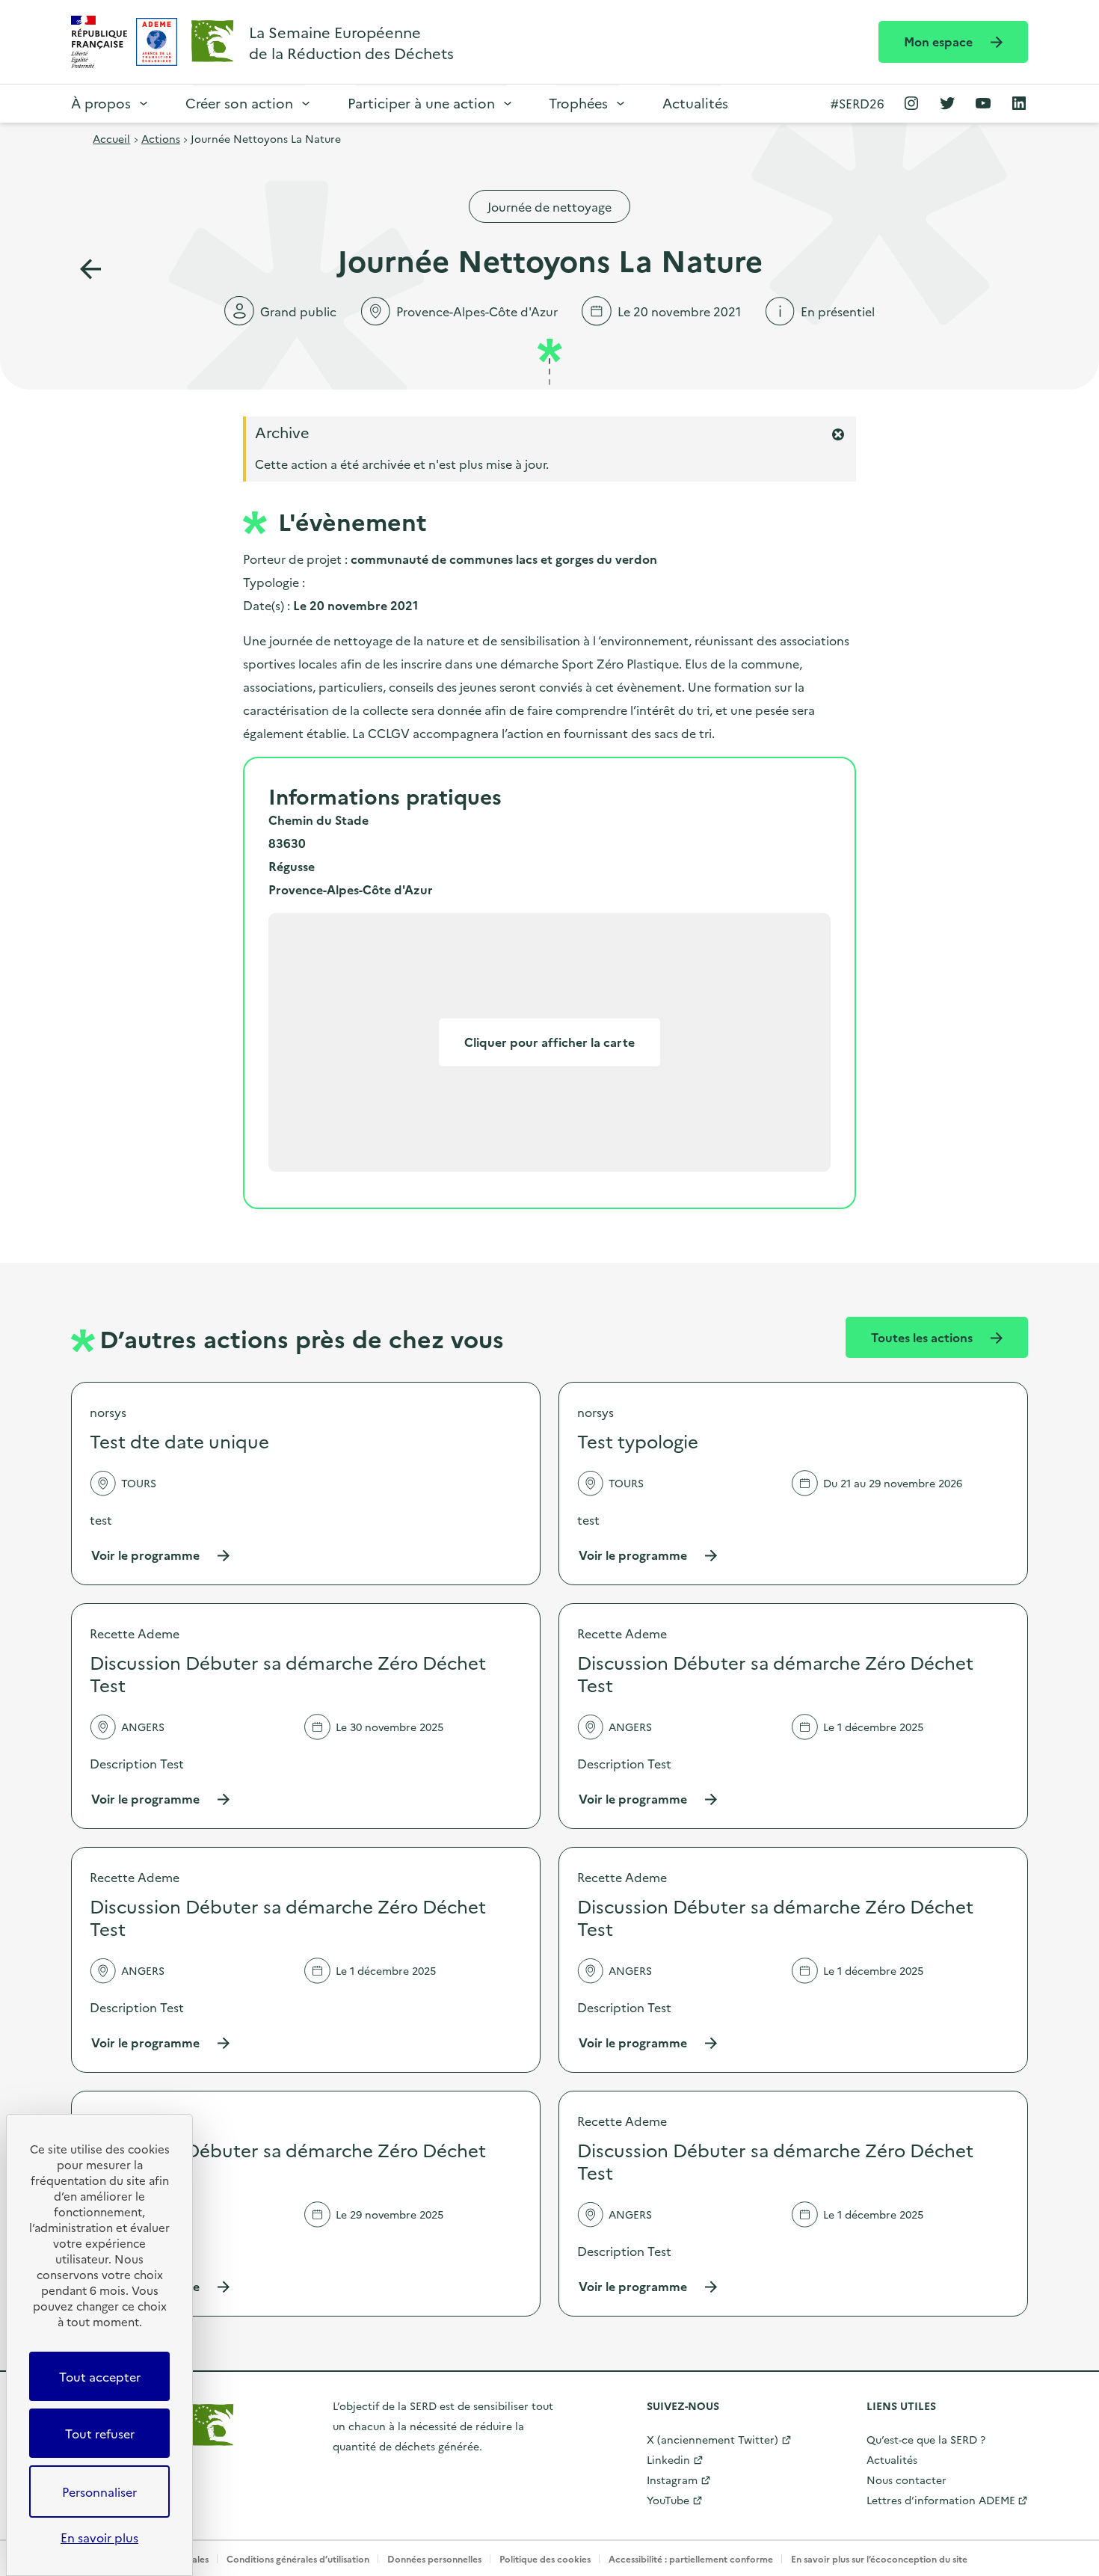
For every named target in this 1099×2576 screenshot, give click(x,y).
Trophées (578, 103)
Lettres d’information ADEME (941, 2500)
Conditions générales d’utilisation (298, 2558)
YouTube (668, 2500)
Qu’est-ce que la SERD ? (926, 2439)
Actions (161, 138)
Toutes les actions (923, 1337)
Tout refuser (100, 2433)
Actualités (695, 103)
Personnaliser (99, 2492)
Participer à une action (421, 103)
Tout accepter (100, 2376)
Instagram (672, 2480)
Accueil (111, 138)
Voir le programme (161, 1555)
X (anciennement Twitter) (712, 2439)
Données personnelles (434, 2558)
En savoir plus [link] (99, 2537)
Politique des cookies (545, 2558)
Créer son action (239, 103)
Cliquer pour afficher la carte (549, 1042)
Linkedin (668, 2459)
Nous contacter (906, 2480)
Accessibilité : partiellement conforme (691, 2558)
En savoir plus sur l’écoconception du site (879, 2558)
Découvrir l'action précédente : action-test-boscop (90, 269)
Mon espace (940, 41)
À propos (101, 103)
